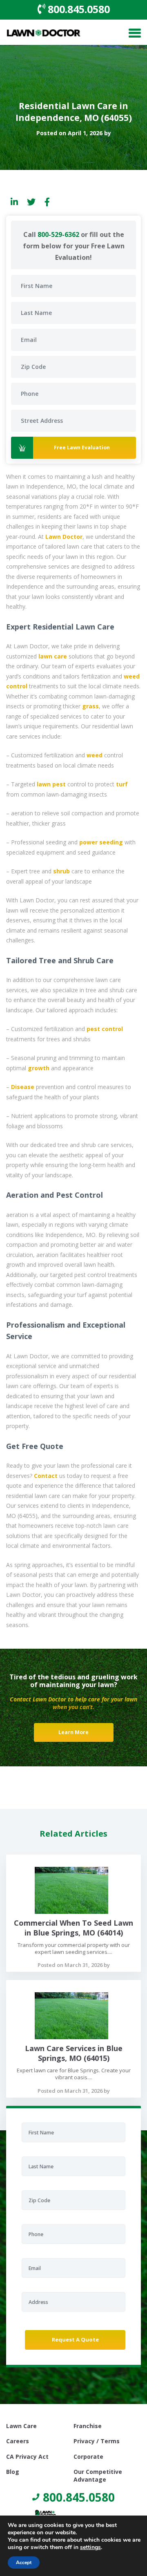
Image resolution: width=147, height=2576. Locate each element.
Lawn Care (21, 2426)
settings (90, 2547)
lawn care (53, 656)
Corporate (88, 2457)
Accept (24, 2563)
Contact (46, 1476)
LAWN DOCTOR (44, 34)
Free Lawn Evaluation (82, 448)
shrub (61, 871)
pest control (105, 1029)
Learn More (73, 1732)
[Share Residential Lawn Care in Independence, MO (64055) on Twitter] (31, 202)
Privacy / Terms (97, 2441)
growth (39, 1068)
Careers (18, 2441)
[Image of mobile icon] (135, 34)
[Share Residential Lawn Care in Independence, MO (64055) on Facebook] (47, 202)
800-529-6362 (58, 234)
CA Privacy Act (27, 2457)
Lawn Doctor (64, 537)
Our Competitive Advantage (98, 2473)
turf (122, 784)
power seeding (101, 842)
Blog (13, 2472)
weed (95, 755)
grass (90, 706)
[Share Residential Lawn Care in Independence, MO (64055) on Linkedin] (14, 202)
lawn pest (51, 784)
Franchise (88, 2426)
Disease (23, 1087)
